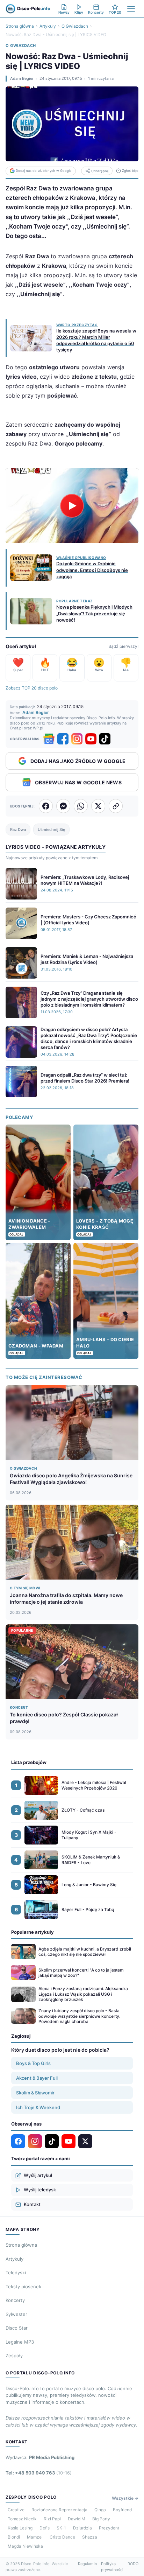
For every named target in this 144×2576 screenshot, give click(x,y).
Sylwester (16, 2314)
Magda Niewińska (25, 2546)
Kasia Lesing (20, 2528)
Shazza (90, 2537)
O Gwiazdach (75, 26)
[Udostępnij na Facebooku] (46, 806)
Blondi (14, 2537)
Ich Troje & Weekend (38, 2107)
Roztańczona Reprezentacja (59, 2510)
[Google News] (49, 739)
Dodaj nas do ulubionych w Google (44, 171)
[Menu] (131, 9)
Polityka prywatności (112, 2567)
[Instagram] (77, 739)
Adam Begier (22, 78)
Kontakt (32, 2204)
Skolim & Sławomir (35, 2093)
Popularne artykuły (33, 1932)
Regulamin (87, 2564)
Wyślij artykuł (38, 2175)
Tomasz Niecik (22, 2519)
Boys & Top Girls (33, 2063)
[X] (85, 2141)
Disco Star (17, 2328)
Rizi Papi (52, 2519)
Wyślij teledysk (40, 2190)
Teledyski (16, 2273)
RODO (133, 2564)
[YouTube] (91, 739)
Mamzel (35, 2537)
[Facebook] (63, 739)
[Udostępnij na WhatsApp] (81, 806)
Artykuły (48, 26)
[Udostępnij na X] (98, 806)
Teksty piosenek (23, 2287)
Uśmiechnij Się (51, 829)
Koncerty (15, 2300)
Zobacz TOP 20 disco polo (32, 688)
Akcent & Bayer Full (37, 2078)
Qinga (100, 2510)
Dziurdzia (82, 2528)
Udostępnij (100, 171)
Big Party (101, 2519)
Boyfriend (122, 2510)
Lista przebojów (29, 1762)
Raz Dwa (18, 829)
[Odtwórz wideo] (72, 506)
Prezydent (109, 2528)
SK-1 (61, 2528)
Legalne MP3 (20, 2342)
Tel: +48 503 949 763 (39, 2473)
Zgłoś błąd (130, 171)
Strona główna (20, 26)
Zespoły (14, 2355)
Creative (16, 2510)
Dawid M (77, 2519)
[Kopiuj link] (116, 806)
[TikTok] (105, 739)
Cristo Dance (62, 2537)
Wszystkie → (125, 2498)
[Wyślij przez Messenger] (63, 806)
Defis (45, 2528)
